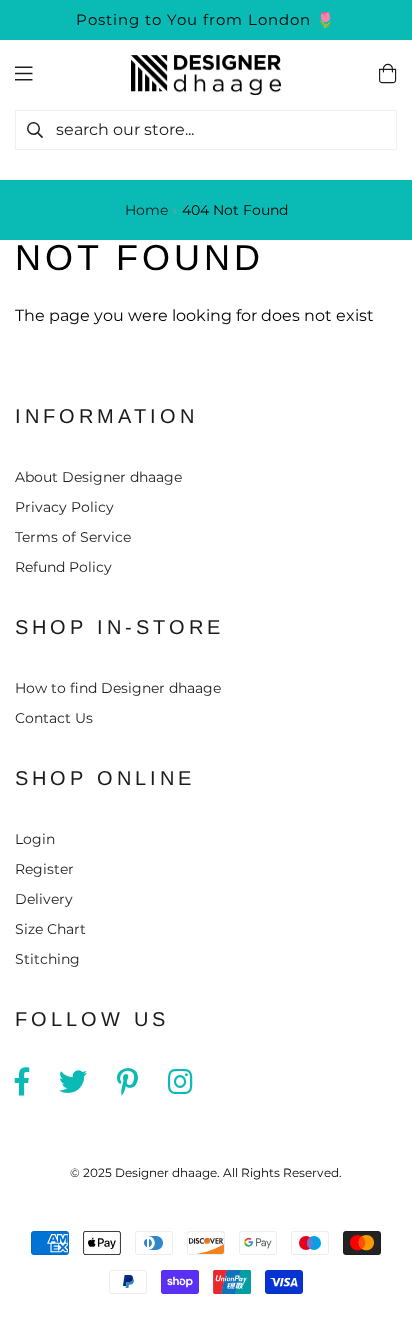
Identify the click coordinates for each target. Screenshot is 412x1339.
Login (35, 839)
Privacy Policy (64, 507)
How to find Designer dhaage (118, 688)
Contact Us (54, 718)
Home (146, 210)
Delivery (44, 899)
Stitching (47, 959)
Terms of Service (73, 537)
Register (44, 869)
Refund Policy (63, 567)
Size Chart (50, 929)
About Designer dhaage (98, 477)
